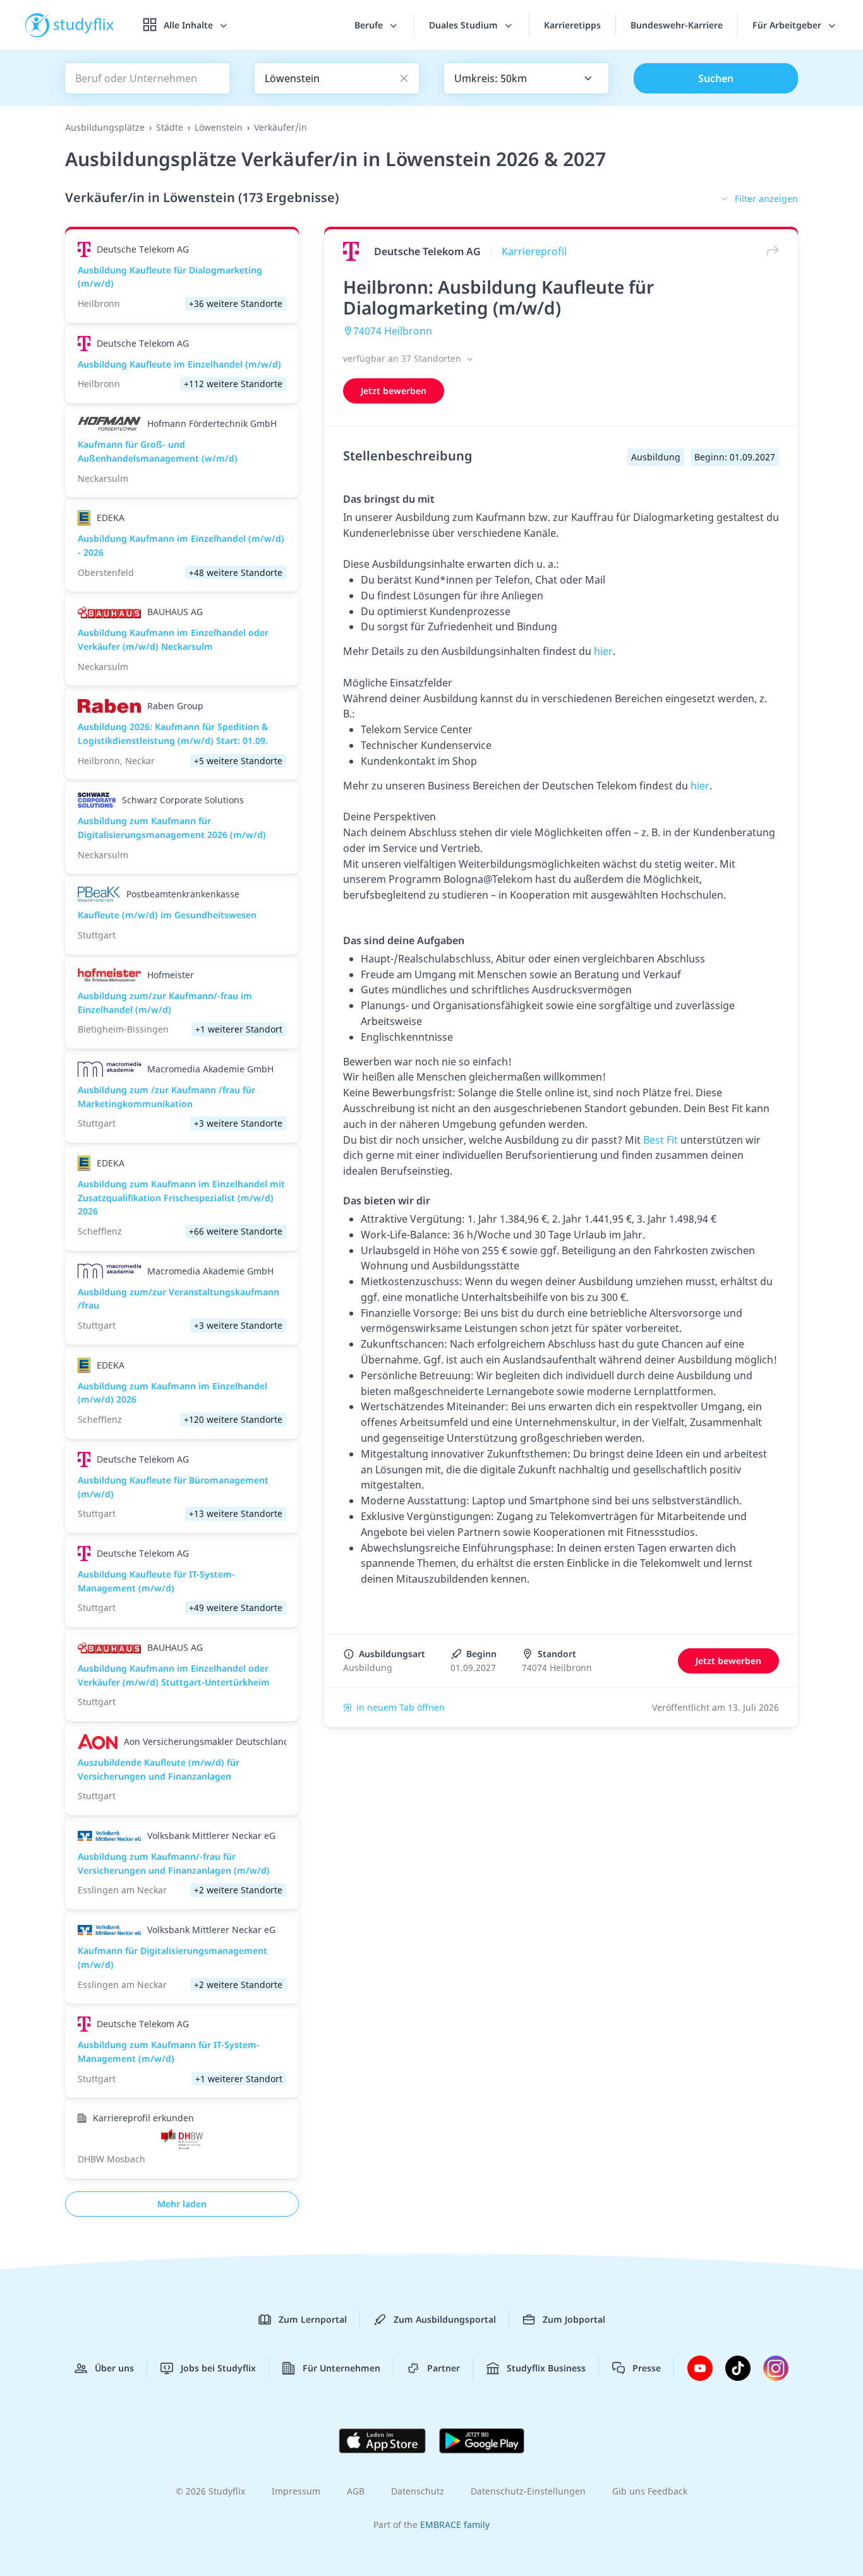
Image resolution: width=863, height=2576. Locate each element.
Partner (444, 2368)
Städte (170, 127)
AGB (356, 2491)
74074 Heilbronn (393, 331)
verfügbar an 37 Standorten (403, 358)
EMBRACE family (455, 2525)
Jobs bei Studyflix (218, 2368)
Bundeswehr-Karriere (677, 25)
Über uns (114, 2368)
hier (603, 651)
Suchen (716, 78)
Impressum (296, 2491)
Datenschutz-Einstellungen (528, 2491)
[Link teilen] (769, 251)
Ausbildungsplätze (105, 127)
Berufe (370, 25)
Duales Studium (465, 25)
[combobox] (526, 78)
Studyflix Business (546, 2368)
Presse (647, 2368)
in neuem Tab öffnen (401, 1707)
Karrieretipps (572, 25)
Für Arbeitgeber (788, 25)
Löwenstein (219, 127)
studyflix (84, 25)
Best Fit (661, 1140)
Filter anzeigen (766, 199)
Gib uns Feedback (650, 2491)
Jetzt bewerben (394, 391)
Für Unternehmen (341, 2368)
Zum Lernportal (313, 2319)
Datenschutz (418, 2491)
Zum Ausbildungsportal (445, 2319)
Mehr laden (182, 2204)
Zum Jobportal (574, 2319)
